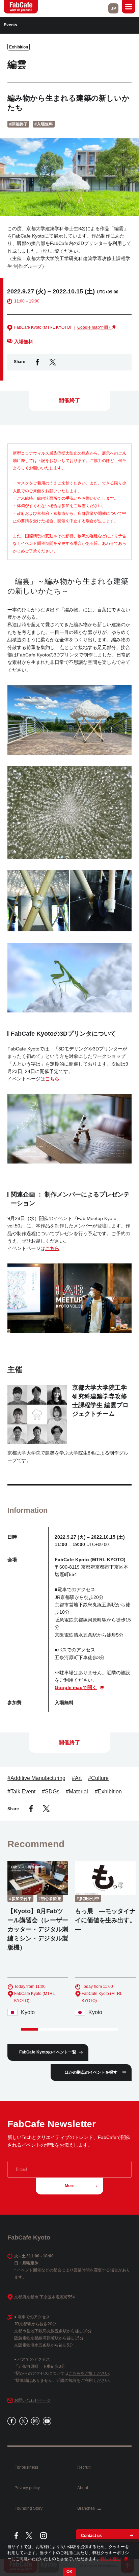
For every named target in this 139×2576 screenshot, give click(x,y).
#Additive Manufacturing (36, 1778)
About (83, 2488)
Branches (87, 2508)
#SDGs (51, 1792)
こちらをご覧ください (89, 2373)
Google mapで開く (95, 327)
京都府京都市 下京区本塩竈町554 (45, 2297)
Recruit (84, 2467)
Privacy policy (27, 2488)
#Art (77, 1778)
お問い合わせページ (32, 2400)
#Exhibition (108, 1792)
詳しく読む (111, 2559)
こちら (52, 1079)
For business (26, 2467)
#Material (77, 1792)
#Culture (98, 1778)
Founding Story (29, 2508)
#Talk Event (21, 1792)
